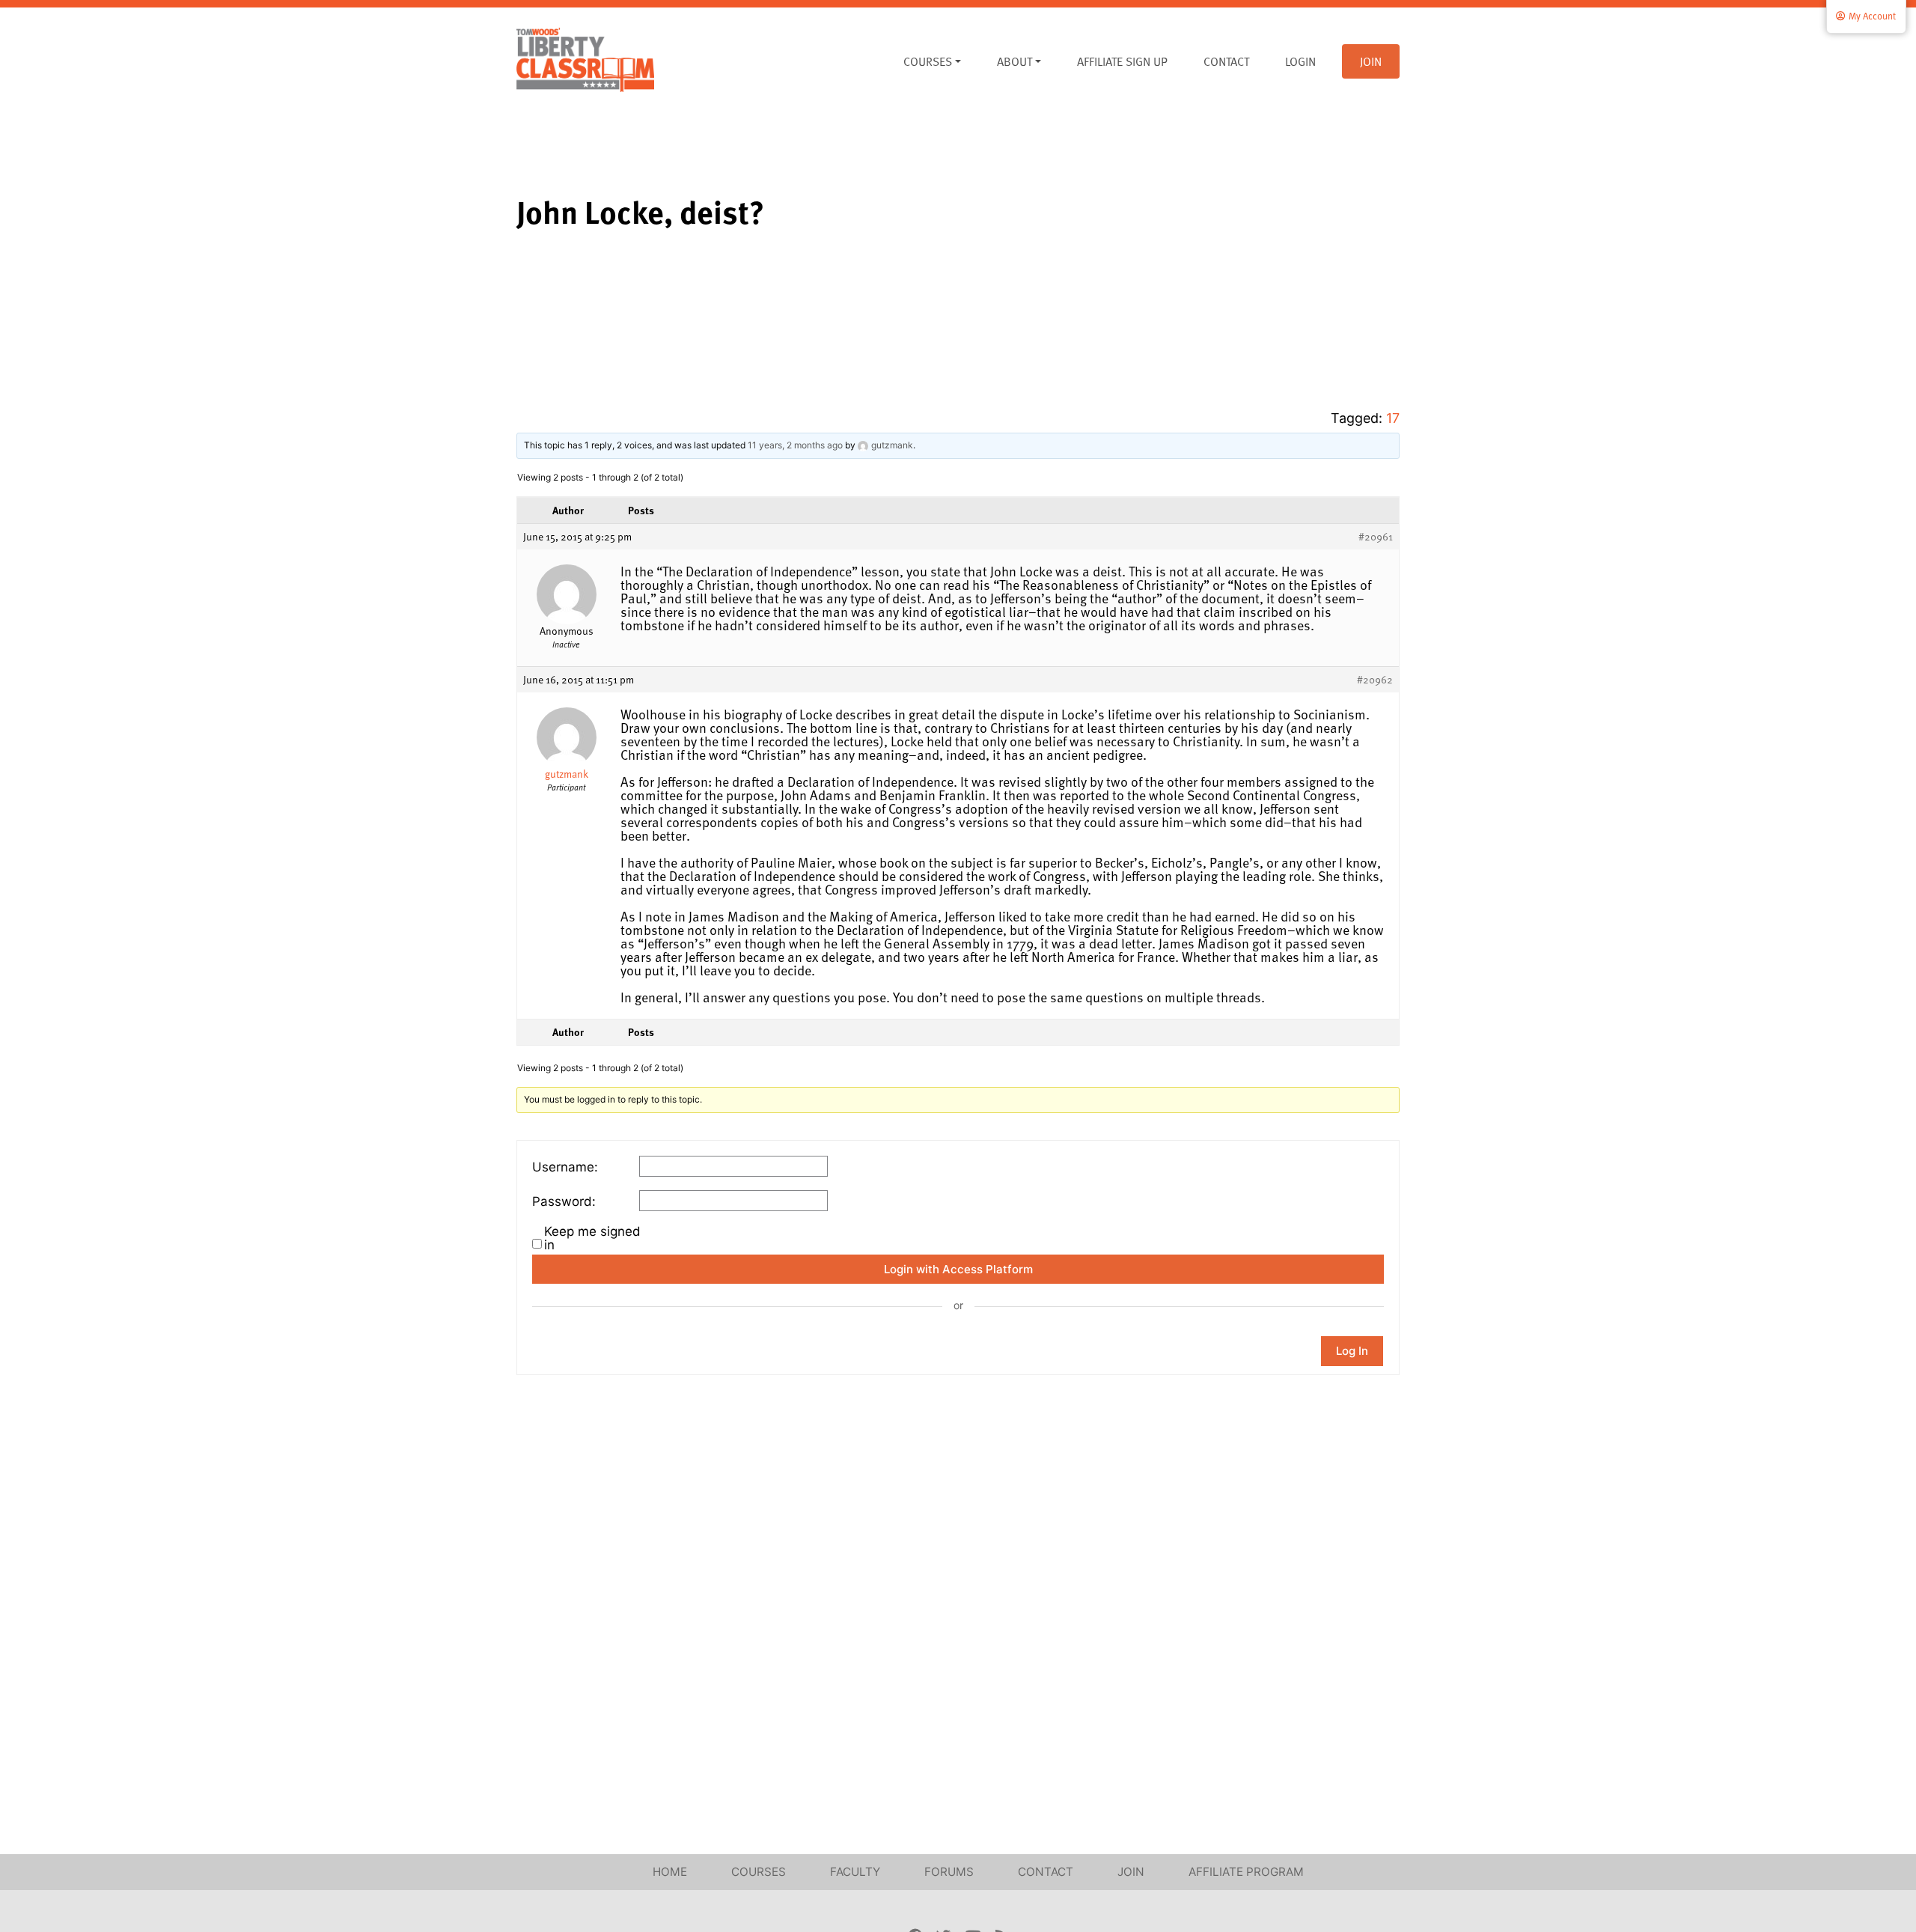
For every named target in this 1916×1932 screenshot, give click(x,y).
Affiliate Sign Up (1122, 61)
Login (1300, 61)
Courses (928, 61)
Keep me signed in (592, 1238)
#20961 (1376, 537)
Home (670, 1872)
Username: (565, 1167)
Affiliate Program (1246, 1872)
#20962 (1375, 680)
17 (1393, 418)
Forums (949, 1872)
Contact (1226, 61)
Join (1371, 61)
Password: (564, 1201)
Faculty (855, 1872)
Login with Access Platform (958, 1269)
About (1015, 61)
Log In (1352, 1351)
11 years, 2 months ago (795, 445)
